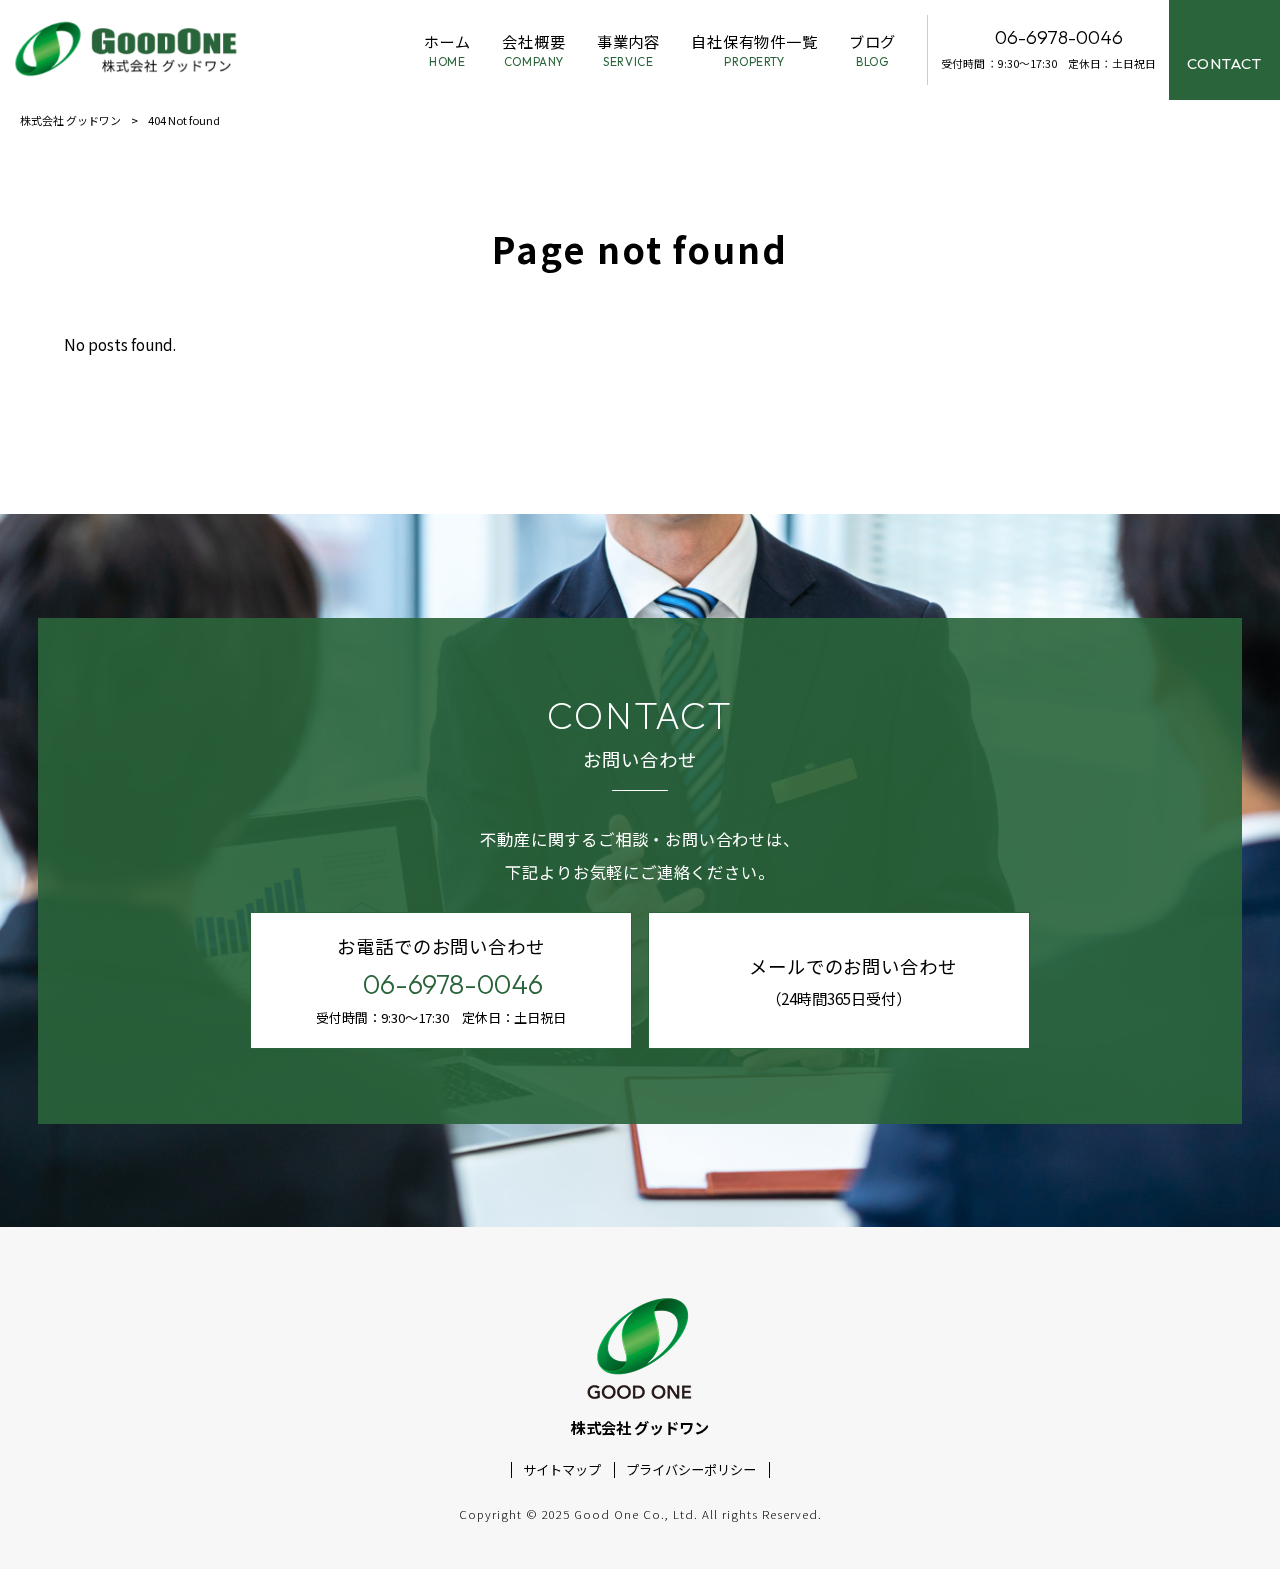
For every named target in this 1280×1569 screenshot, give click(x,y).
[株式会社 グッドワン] (128, 50)
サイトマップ (562, 1470)
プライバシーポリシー (691, 1470)
